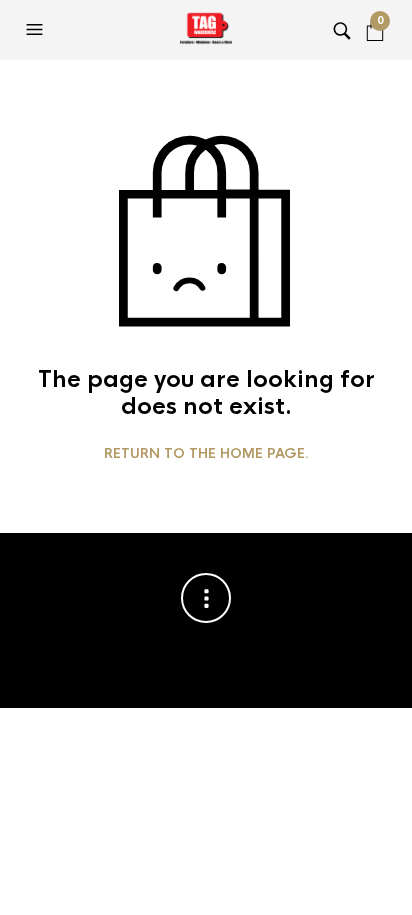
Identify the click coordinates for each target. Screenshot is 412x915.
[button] (37, 30)
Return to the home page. (206, 454)
